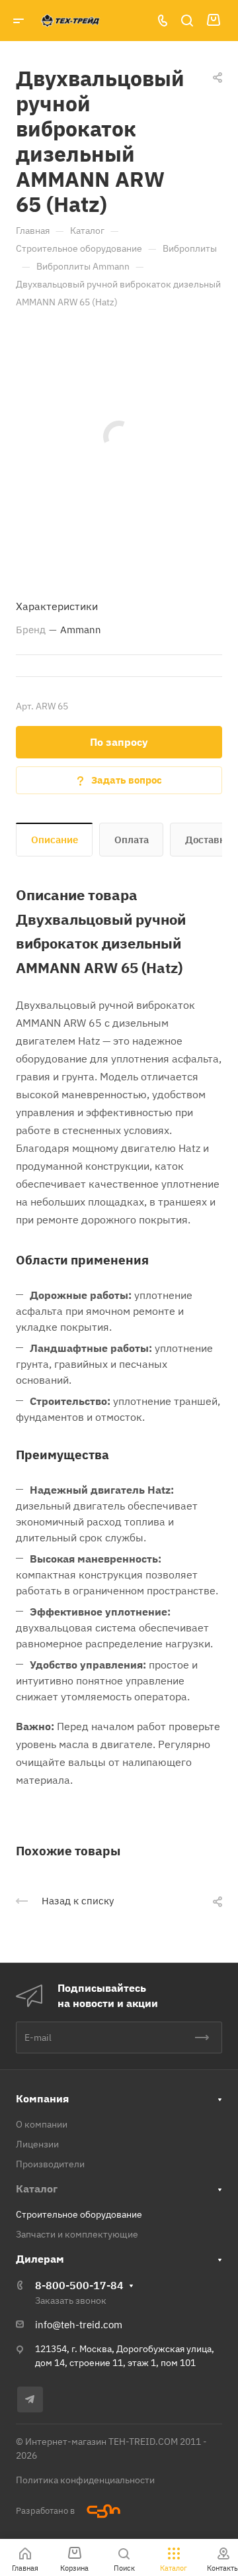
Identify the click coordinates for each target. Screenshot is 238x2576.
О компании (42, 2124)
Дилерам (40, 2259)
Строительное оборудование (79, 2214)
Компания (42, 2098)
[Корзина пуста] (213, 21)
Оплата (132, 840)
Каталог (37, 2189)
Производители (50, 2164)
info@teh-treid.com (79, 2325)
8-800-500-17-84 (79, 2285)
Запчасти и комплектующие (77, 2234)
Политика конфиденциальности (85, 2480)
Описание (55, 840)
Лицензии (37, 2144)
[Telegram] (30, 2399)
